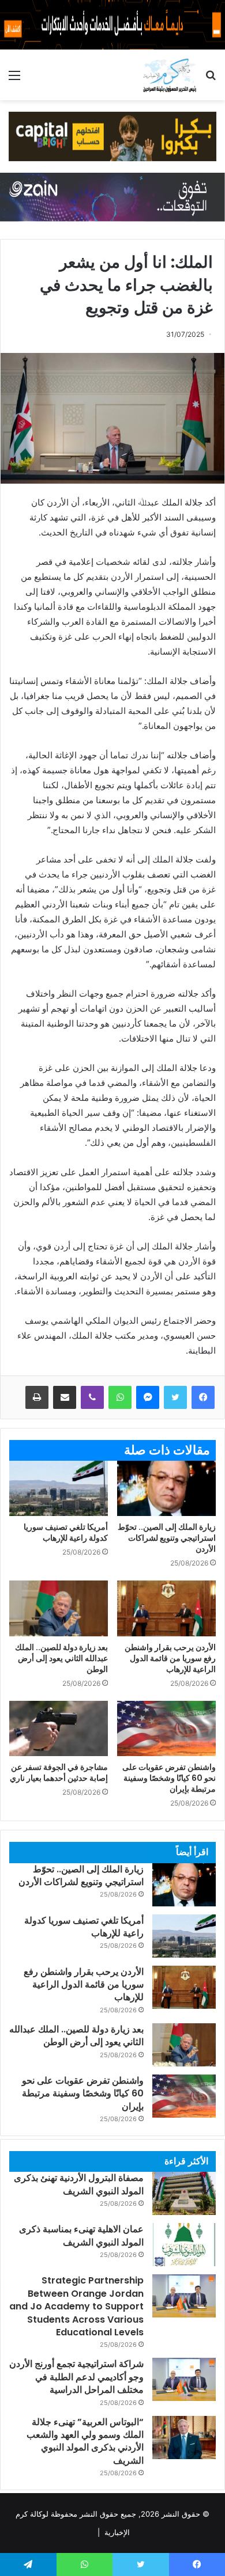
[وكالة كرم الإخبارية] (169, 75)
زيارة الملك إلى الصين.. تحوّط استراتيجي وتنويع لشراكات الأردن (167, 1538)
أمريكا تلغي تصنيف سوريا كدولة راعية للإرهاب (66, 1532)
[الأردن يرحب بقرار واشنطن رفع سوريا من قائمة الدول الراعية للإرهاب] (166, 1608)
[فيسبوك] (203, 1397)
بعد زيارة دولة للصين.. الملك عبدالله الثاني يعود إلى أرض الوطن (61, 1658)
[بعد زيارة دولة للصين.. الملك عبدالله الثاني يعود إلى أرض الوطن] (59, 1608)
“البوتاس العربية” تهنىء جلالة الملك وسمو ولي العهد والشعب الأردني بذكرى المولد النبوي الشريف (85, 2441)
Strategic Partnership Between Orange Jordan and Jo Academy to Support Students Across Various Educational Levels (76, 2306)
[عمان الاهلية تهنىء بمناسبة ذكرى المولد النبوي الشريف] (184, 2245)
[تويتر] (175, 1397)
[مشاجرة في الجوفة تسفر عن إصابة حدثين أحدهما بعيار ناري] (59, 1728)
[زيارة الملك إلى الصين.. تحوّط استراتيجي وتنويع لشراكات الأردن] (166, 1488)
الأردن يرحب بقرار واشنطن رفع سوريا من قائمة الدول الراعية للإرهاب (170, 1658)
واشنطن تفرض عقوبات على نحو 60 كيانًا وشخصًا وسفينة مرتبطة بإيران (169, 1778)
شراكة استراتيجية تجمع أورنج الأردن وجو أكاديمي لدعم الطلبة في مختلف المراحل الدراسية (76, 2377)
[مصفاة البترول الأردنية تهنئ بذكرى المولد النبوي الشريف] (184, 2193)
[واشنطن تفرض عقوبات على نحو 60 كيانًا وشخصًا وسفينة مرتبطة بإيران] (166, 1728)
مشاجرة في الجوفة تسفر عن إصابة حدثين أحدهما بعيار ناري (59, 1773)
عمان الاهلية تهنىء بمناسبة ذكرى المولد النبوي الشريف (81, 2235)
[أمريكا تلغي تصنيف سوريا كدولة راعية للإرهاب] (59, 1488)
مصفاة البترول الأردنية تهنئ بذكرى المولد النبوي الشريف (79, 2184)
